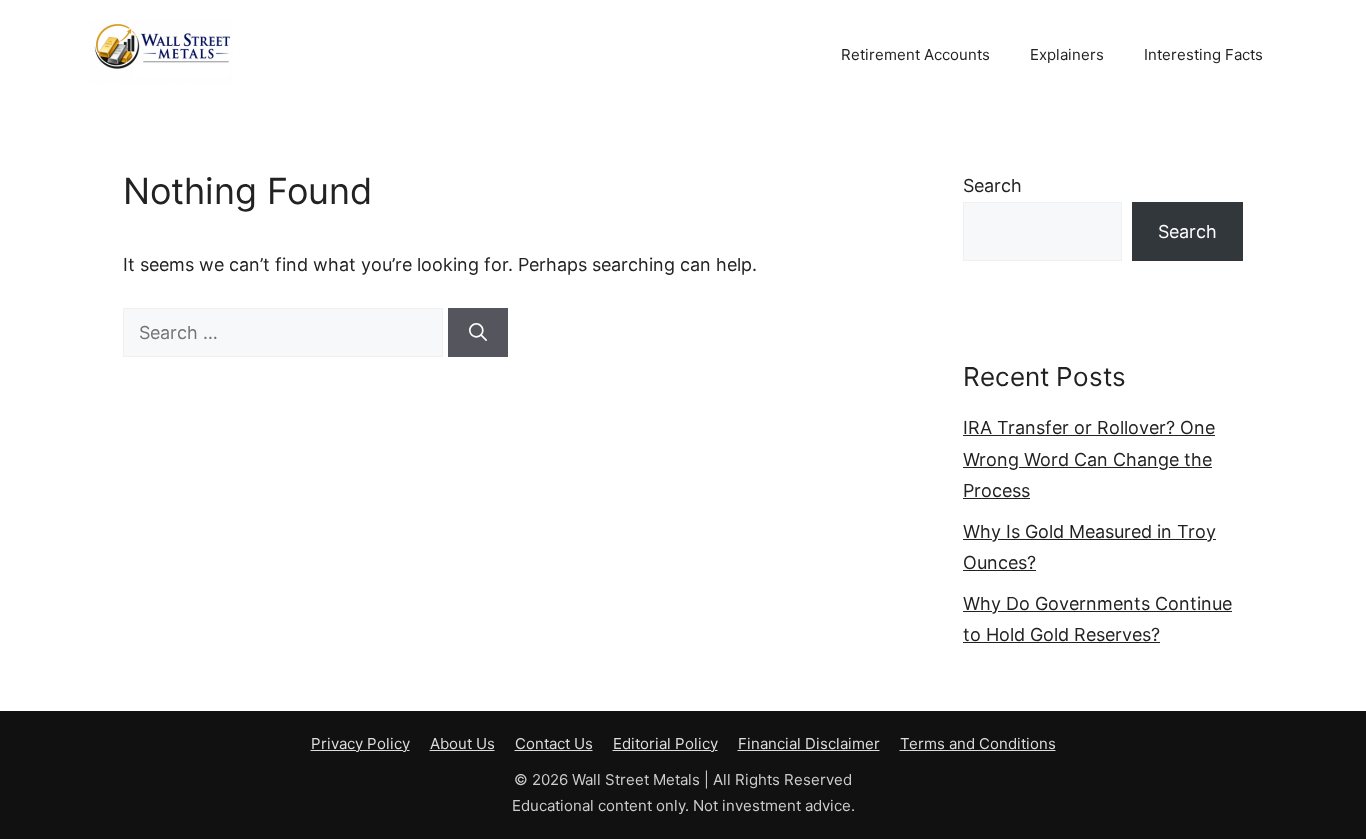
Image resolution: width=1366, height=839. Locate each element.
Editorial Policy (665, 743)
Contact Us (554, 743)
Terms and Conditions (978, 743)
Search (992, 185)
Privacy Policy (360, 743)
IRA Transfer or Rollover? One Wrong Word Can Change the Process (1089, 459)
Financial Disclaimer (809, 743)
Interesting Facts (1203, 54)
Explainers (1067, 54)
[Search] (478, 332)
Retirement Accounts (915, 54)
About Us (462, 743)
